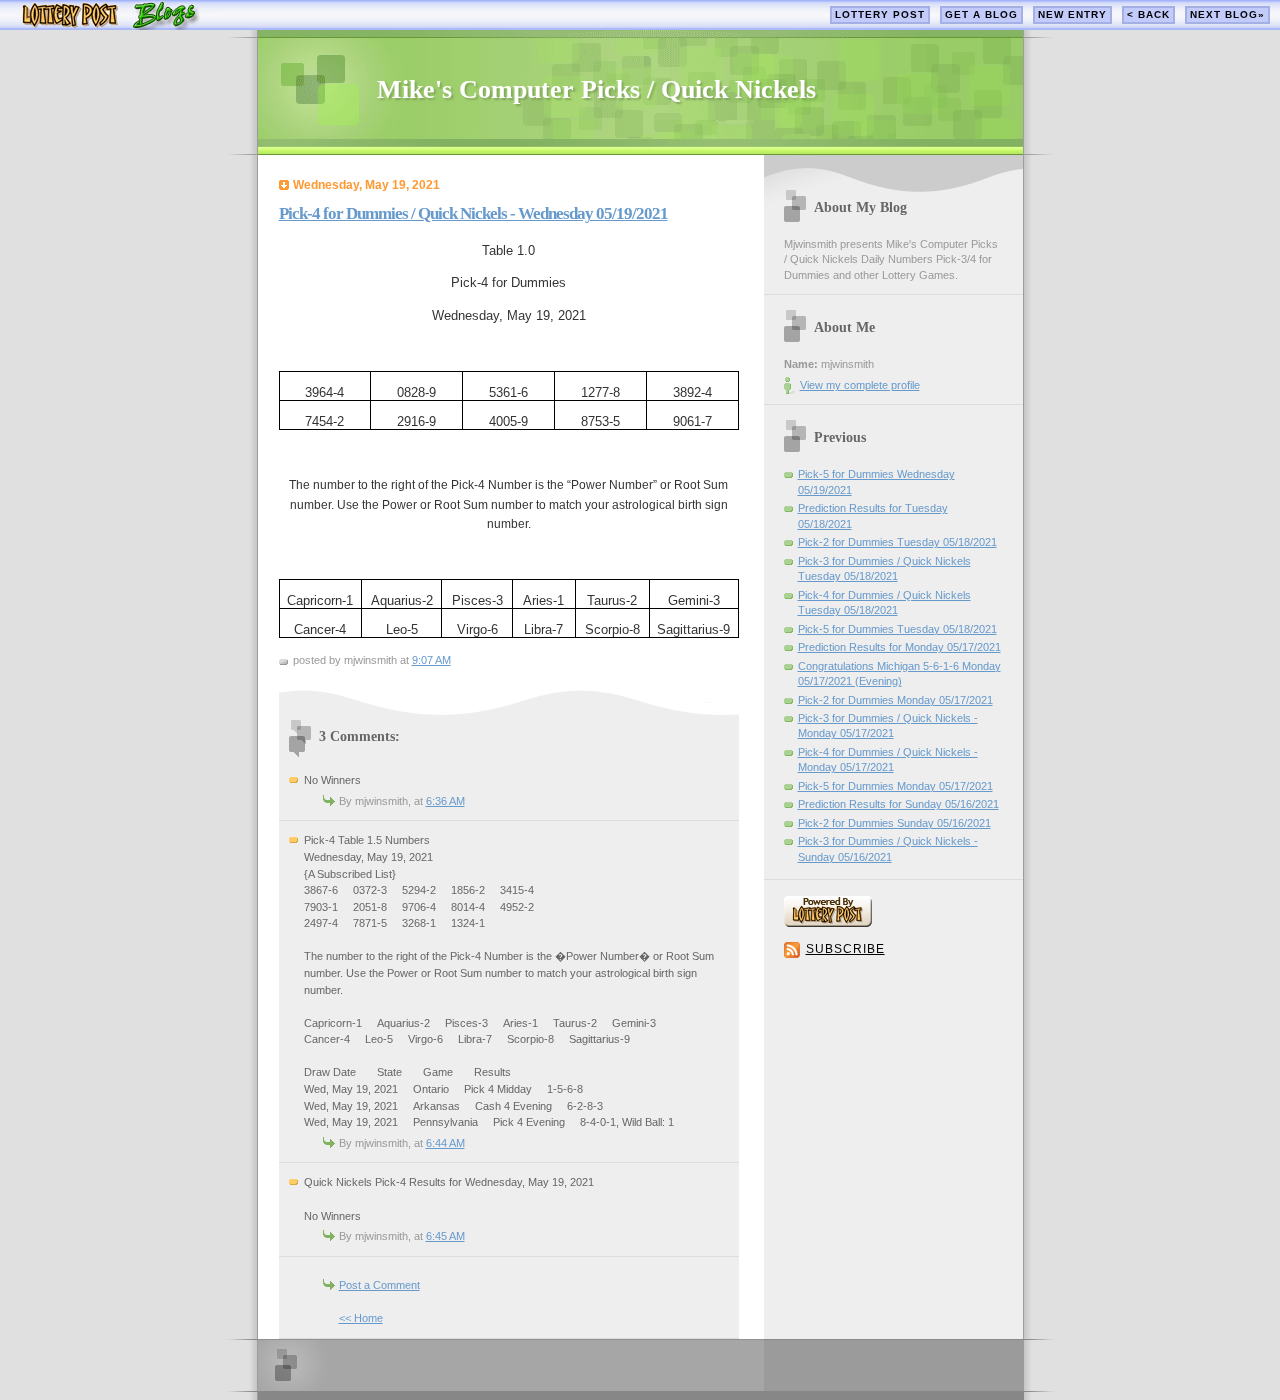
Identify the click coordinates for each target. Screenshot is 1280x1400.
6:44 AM (445, 1143)
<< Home (361, 1318)
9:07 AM (431, 660)
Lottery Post (880, 14)
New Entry (1072, 14)
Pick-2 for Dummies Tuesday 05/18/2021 (897, 542)
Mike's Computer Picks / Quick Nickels (596, 89)
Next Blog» (1227, 14)
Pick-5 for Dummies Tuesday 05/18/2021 (897, 629)
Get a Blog (981, 14)
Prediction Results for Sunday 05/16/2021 (898, 804)
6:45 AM (445, 1236)
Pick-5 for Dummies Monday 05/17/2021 (895, 786)
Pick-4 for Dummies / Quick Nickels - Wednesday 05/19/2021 (473, 213)
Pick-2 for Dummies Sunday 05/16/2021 (894, 823)
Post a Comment (379, 1285)
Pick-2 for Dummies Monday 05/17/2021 (895, 700)
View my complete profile (860, 385)
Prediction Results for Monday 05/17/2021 (899, 647)
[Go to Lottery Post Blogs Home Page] (110, 25)
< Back (1148, 14)
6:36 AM (445, 801)
